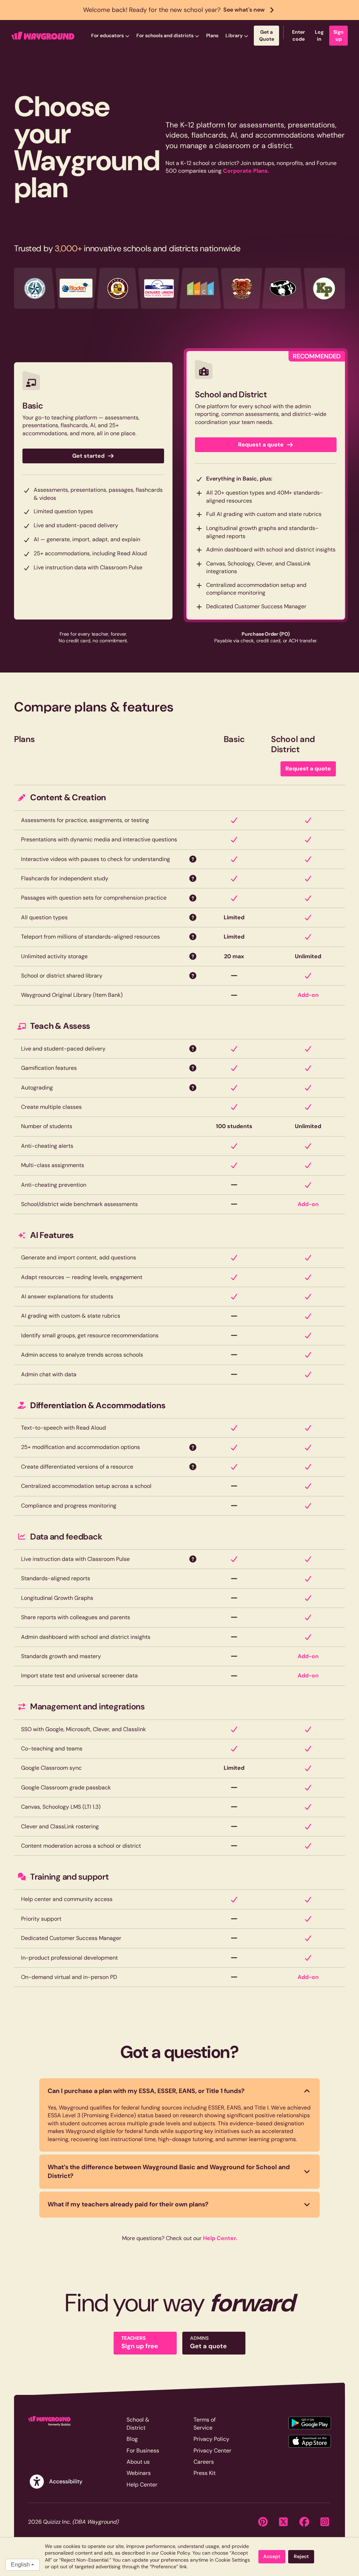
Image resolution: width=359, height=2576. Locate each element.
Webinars (139, 2473)
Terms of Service (205, 2423)
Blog (132, 2439)
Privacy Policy (211, 2439)
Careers (204, 2462)
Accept (272, 2556)
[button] (110, 36)
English (20, 2565)
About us (138, 2462)
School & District (138, 2423)
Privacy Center (212, 2451)
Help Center (142, 2485)
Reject (301, 2556)
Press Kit (205, 2473)
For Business (143, 2451)
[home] (43, 36)
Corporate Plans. (246, 171)
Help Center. (220, 2238)
